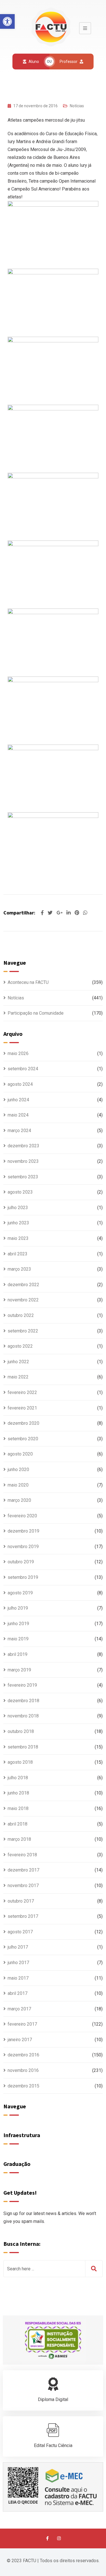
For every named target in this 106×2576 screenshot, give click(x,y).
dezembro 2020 (23, 1423)
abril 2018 (18, 1824)
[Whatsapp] (85, 913)
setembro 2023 (23, 1177)
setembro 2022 (23, 1331)
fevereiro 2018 (22, 1855)
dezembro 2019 (23, 1531)
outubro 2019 (21, 1562)
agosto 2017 (20, 1932)
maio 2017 (18, 1978)
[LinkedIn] (69, 913)
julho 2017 (18, 1947)
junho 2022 (18, 1362)
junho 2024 (18, 1100)
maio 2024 (18, 1115)
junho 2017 (18, 1963)
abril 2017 (18, 1993)
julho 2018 (18, 1778)
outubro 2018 (21, 1731)
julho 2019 (18, 1608)
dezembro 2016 (23, 2055)
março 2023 (19, 1269)
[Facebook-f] (47, 2538)
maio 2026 (18, 1053)
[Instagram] (59, 2538)
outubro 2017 (21, 1901)
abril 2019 (18, 1654)
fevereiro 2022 (22, 1392)
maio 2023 (18, 1238)
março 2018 (19, 1839)
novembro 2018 (23, 1716)
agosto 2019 (20, 1593)
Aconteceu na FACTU (28, 982)
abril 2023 (18, 1254)
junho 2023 (18, 1223)
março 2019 (19, 1670)
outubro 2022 (21, 1315)
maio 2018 (18, 1808)
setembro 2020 (23, 1439)
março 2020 (19, 1500)
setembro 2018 (23, 1747)
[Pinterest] (77, 913)
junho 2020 (18, 1469)
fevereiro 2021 (22, 1408)
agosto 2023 (20, 1192)
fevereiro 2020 (22, 1516)
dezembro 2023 (23, 1146)
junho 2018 (18, 1793)
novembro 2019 (23, 1547)
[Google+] (60, 913)
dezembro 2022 (23, 1285)
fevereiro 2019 (22, 1685)
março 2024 (19, 1131)
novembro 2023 (23, 1161)
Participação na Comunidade (36, 1013)
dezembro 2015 (23, 2086)
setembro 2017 (23, 1916)
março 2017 (19, 2009)
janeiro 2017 (20, 2040)
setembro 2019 (23, 1577)
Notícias (77, 106)
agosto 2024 (20, 1084)
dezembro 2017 (23, 1870)
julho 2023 (18, 1208)
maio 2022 (18, 1377)
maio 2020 (18, 1485)
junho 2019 (18, 1624)
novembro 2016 (23, 2070)
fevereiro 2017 (22, 2024)
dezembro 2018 (23, 1701)
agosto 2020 (20, 1454)
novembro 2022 (23, 1300)
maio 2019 (18, 1639)
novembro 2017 (23, 1886)
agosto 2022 (20, 1346)
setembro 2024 (23, 1069)
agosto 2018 (20, 1762)
